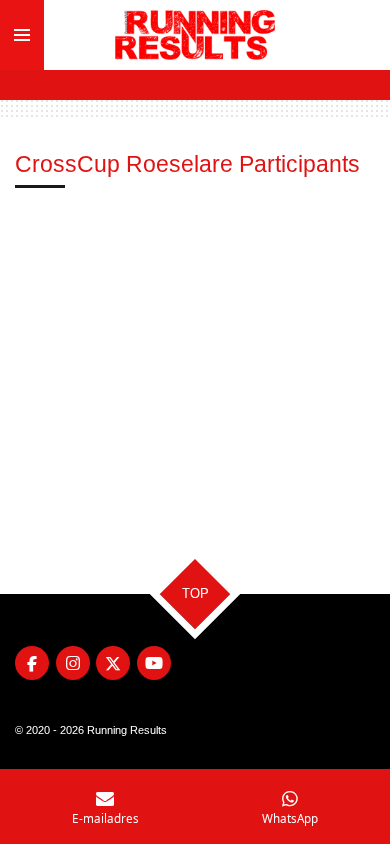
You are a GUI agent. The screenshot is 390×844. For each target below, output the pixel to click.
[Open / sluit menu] (22, 35)
